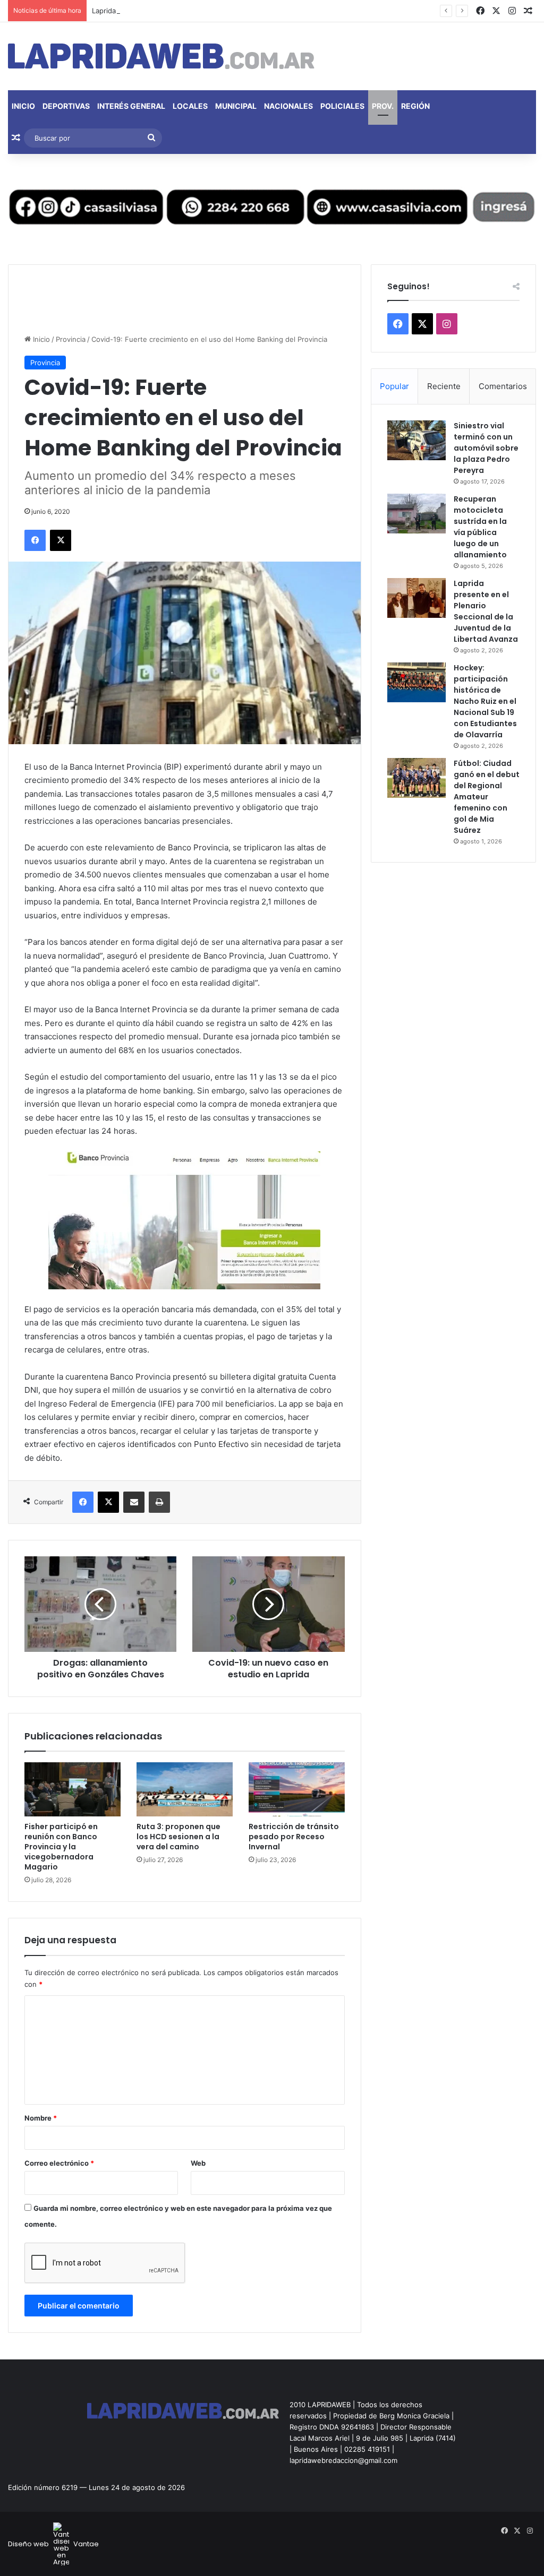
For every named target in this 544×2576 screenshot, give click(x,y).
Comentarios (503, 386)
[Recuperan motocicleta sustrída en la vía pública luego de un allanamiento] (416, 514)
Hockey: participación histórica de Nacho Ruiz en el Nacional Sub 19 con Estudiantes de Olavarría (485, 701)
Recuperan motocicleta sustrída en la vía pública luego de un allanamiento (480, 527)
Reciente (444, 386)
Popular (394, 386)
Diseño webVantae (53, 2544)
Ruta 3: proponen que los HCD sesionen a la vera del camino (178, 1837)
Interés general (131, 106)
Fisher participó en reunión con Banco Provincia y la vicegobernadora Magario (61, 1847)
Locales (190, 106)
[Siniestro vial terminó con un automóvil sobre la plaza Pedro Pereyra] (416, 440)
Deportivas (66, 106)
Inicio (23, 106)
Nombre (41, 2118)
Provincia (71, 339)
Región (415, 106)
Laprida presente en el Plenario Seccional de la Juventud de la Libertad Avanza (223, 11)
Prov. (383, 106)
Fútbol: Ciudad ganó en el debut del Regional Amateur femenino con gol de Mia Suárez (487, 797)
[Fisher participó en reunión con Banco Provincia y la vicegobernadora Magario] (73, 1789)
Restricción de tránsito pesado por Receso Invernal (294, 1837)
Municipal (236, 106)
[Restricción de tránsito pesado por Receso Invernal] (297, 1789)
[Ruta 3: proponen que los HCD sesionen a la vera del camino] (185, 1789)
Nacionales (288, 106)
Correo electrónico (59, 2163)
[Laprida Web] (161, 56)
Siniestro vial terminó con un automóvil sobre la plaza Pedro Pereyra (486, 448)
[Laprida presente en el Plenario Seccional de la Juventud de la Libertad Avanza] (416, 598)
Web (198, 2163)
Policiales (342, 106)
